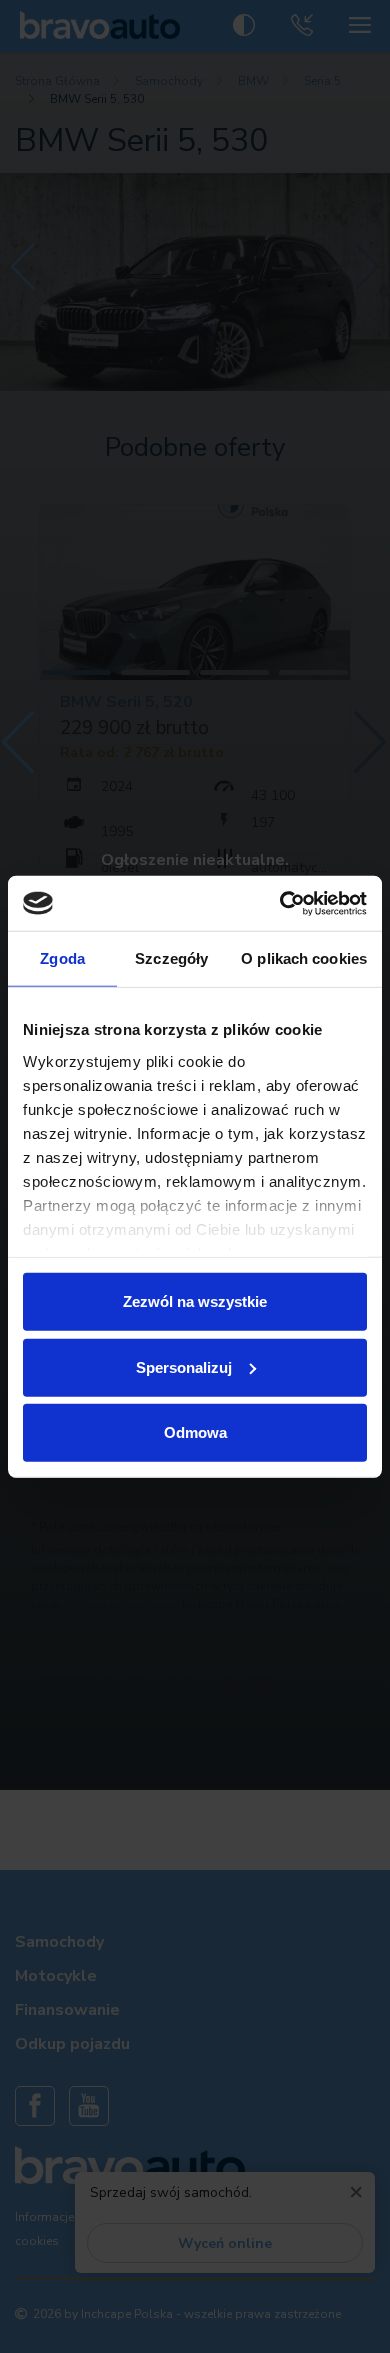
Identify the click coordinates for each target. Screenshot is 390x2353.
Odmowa (195, 1432)
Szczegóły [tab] (171, 958)
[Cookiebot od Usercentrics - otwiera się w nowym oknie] (280, 903)
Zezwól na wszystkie (195, 1301)
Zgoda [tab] (62, 958)
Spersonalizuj (184, 1366)
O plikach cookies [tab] (304, 958)
